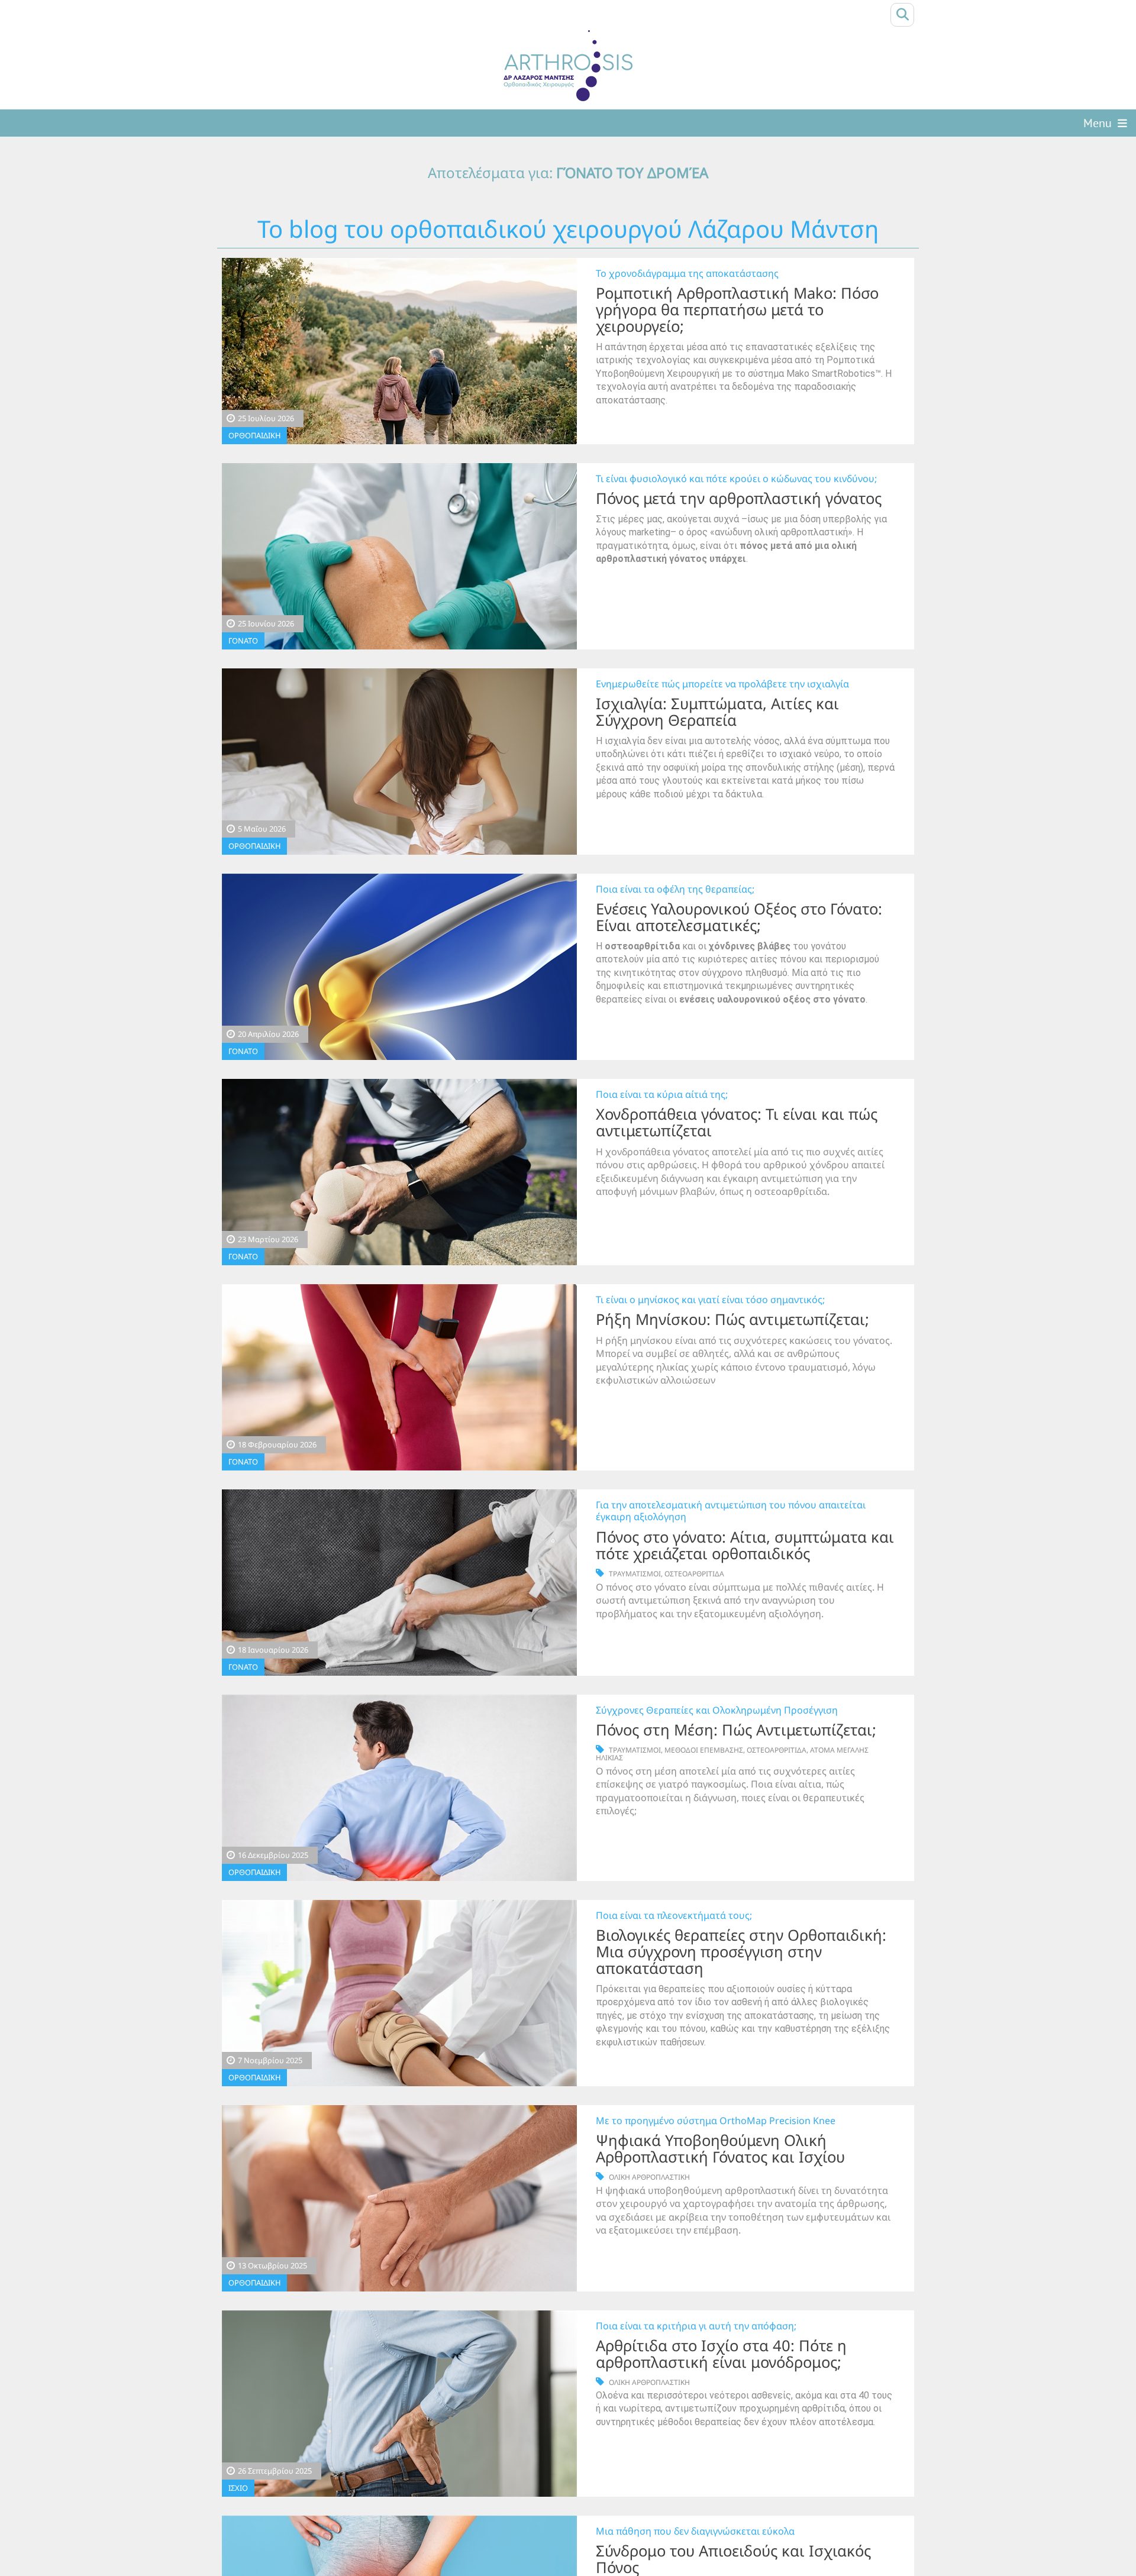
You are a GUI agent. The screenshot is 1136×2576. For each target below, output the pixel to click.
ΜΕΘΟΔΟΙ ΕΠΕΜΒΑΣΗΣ (704, 1750)
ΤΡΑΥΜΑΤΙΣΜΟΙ (635, 1574)
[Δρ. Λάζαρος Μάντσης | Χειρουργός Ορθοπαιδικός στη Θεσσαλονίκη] (568, 66)
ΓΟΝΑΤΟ (243, 641)
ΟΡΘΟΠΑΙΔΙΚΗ (254, 435)
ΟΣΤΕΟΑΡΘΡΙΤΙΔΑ (694, 1574)
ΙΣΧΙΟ (238, 2488)
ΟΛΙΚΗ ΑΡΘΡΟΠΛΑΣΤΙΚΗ (649, 2177)
